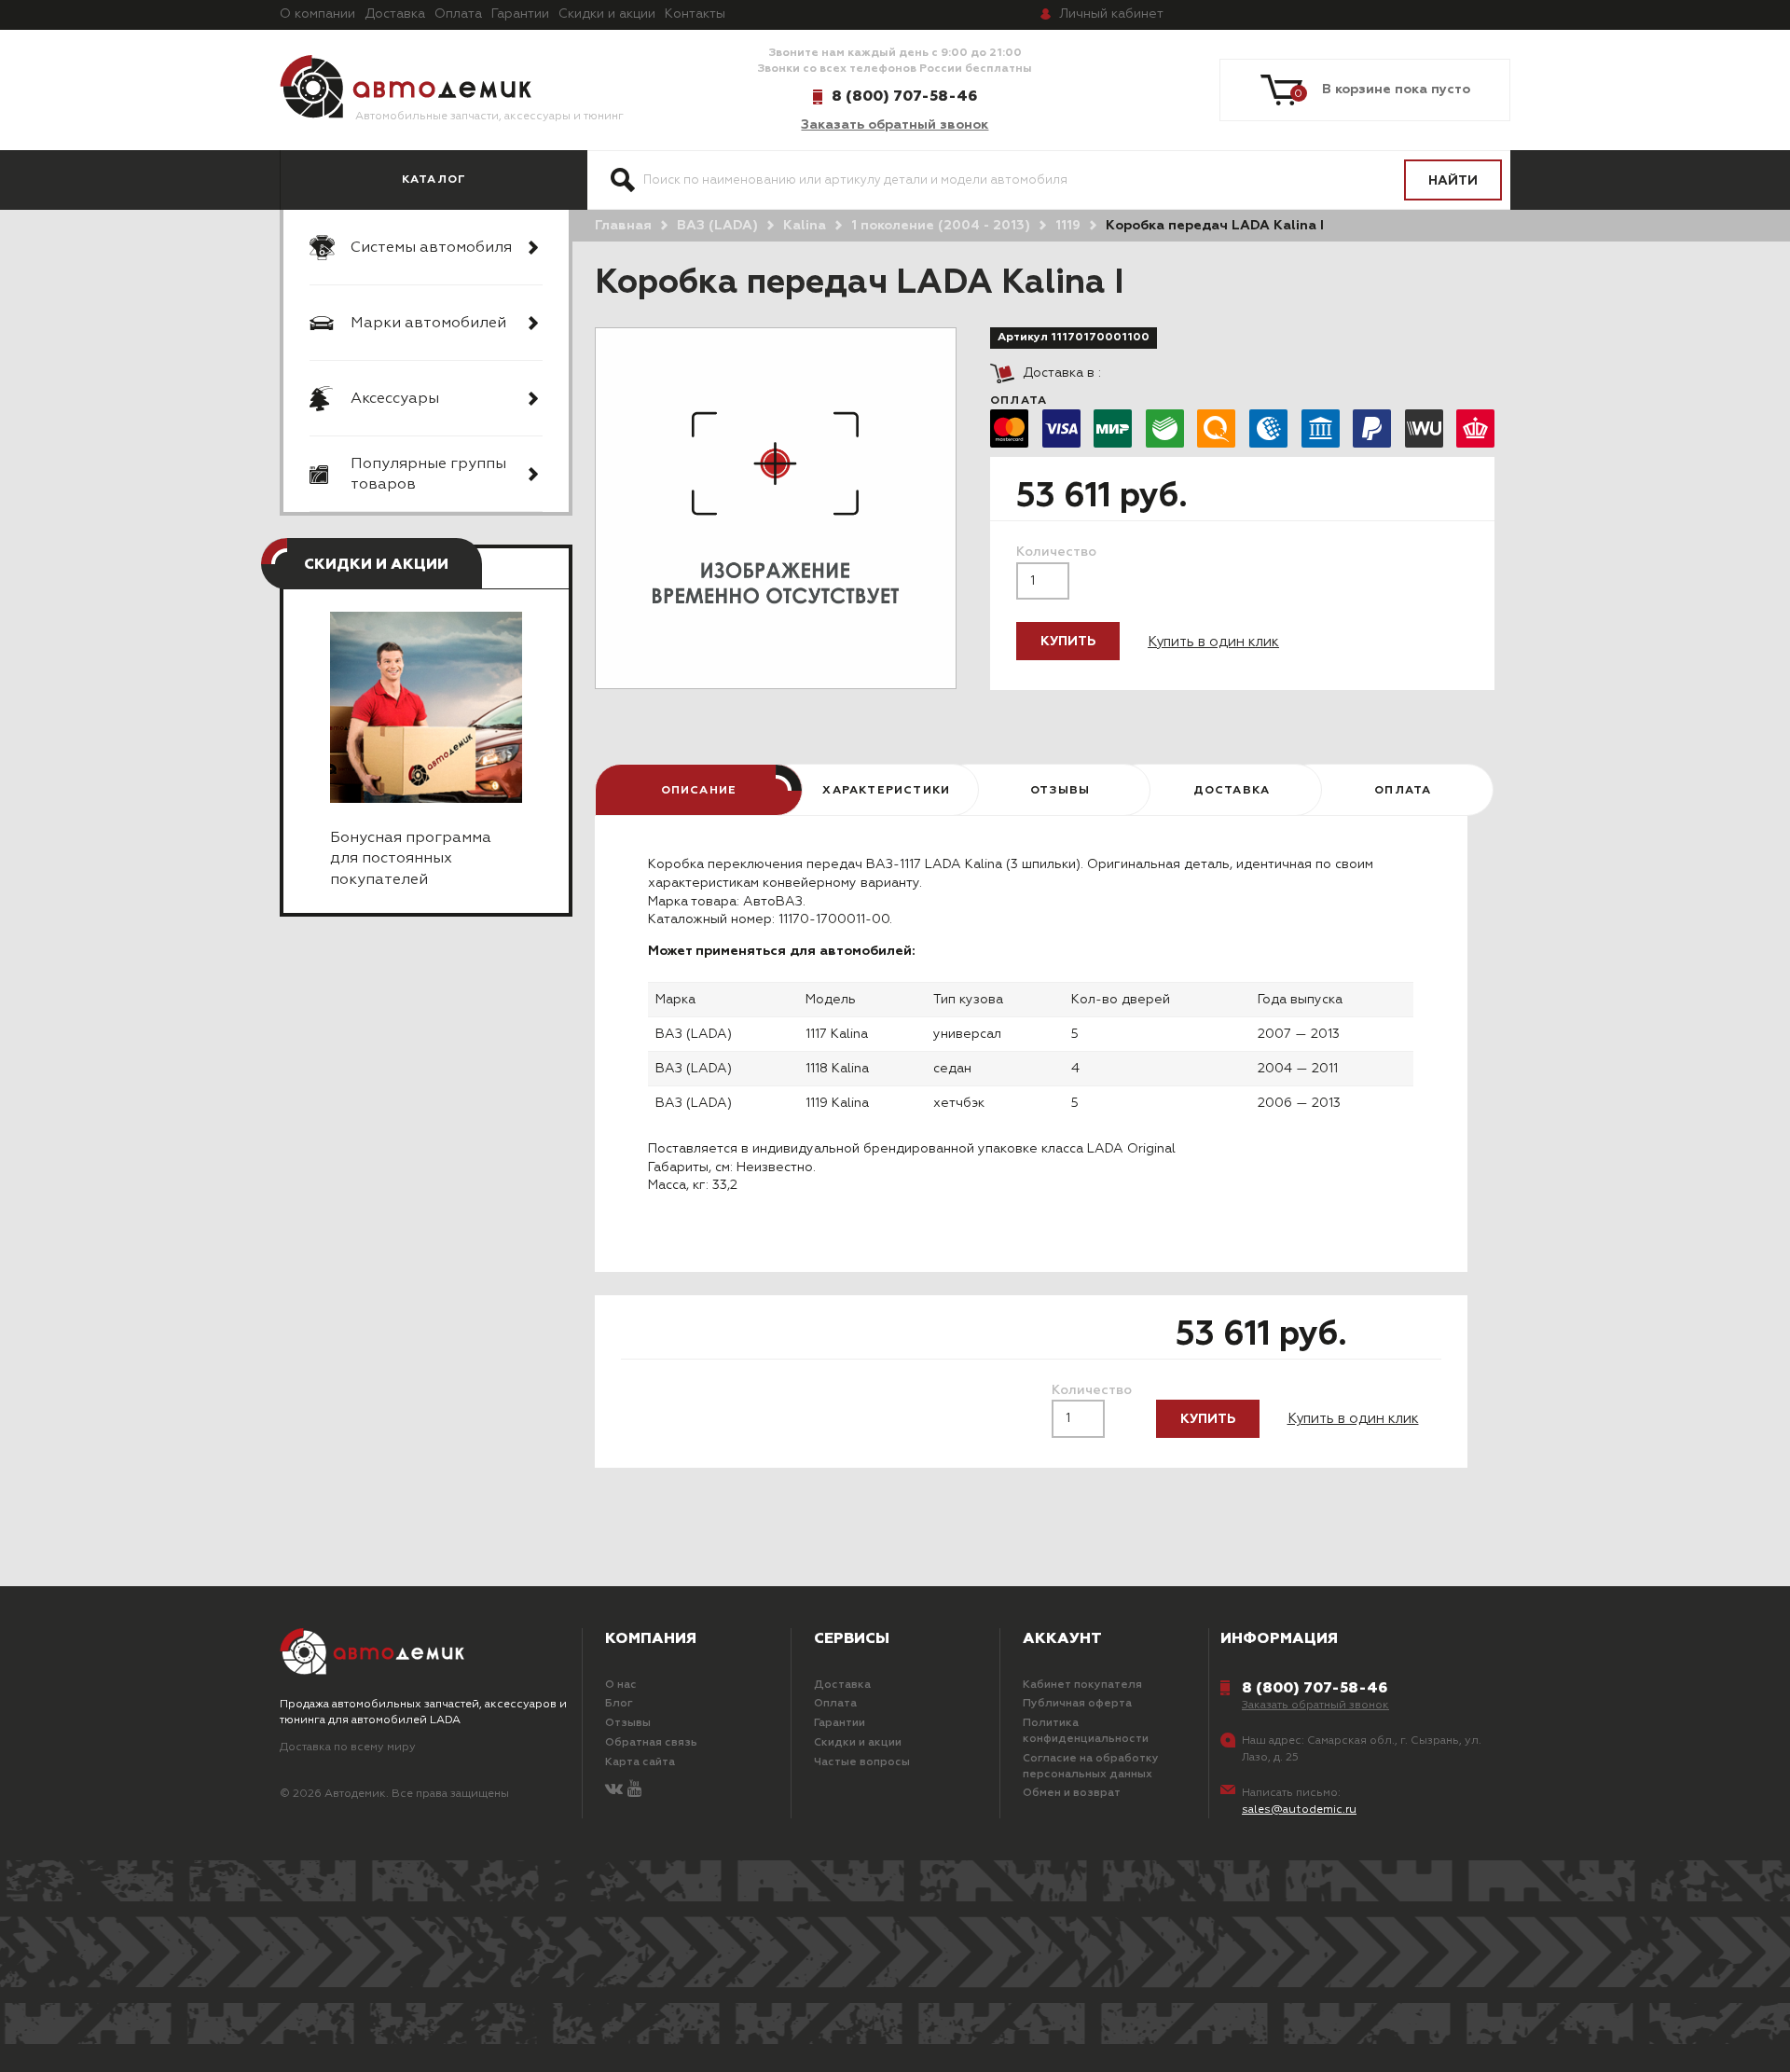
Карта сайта (640, 1762)
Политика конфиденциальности (1086, 1731)
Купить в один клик (1213, 642)
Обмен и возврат (1072, 1793)
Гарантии (520, 14)
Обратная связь (651, 1743)
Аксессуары (395, 399)
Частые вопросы (862, 1762)
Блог (619, 1704)
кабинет (1111, 14)
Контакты (695, 14)
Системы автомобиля (431, 248)
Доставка (395, 14)
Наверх (143, 2035)
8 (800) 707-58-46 (904, 96)
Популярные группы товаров (428, 475)
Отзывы (628, 1723)
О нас (621, 1685)
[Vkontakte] (614, 1790)
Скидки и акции (607, 14)
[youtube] (634, 1790)
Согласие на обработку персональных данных (1091, 1767)
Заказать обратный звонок (895, 125)
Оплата (458, 14)
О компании (317, 14)
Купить (1068, 642)
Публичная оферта (1077, 1704)
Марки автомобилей (428, 324)
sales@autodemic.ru (1299, 1810)
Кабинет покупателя (1082, 1685)
